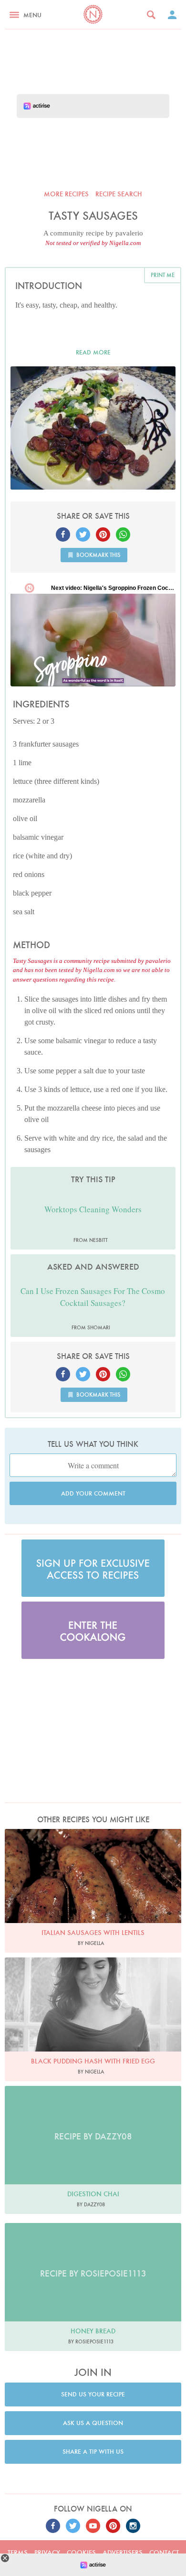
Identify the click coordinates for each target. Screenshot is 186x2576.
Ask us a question (93, 2423)
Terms (18, 2553)
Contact (164, 2553)
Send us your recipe (93, 2394)
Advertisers (123, 2553)
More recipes (66, 194)
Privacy (47, 2553)
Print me (163, 275)
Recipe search (119, 194)
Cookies (81, 2553)
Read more (93, 352)
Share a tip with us (93, 2452)
